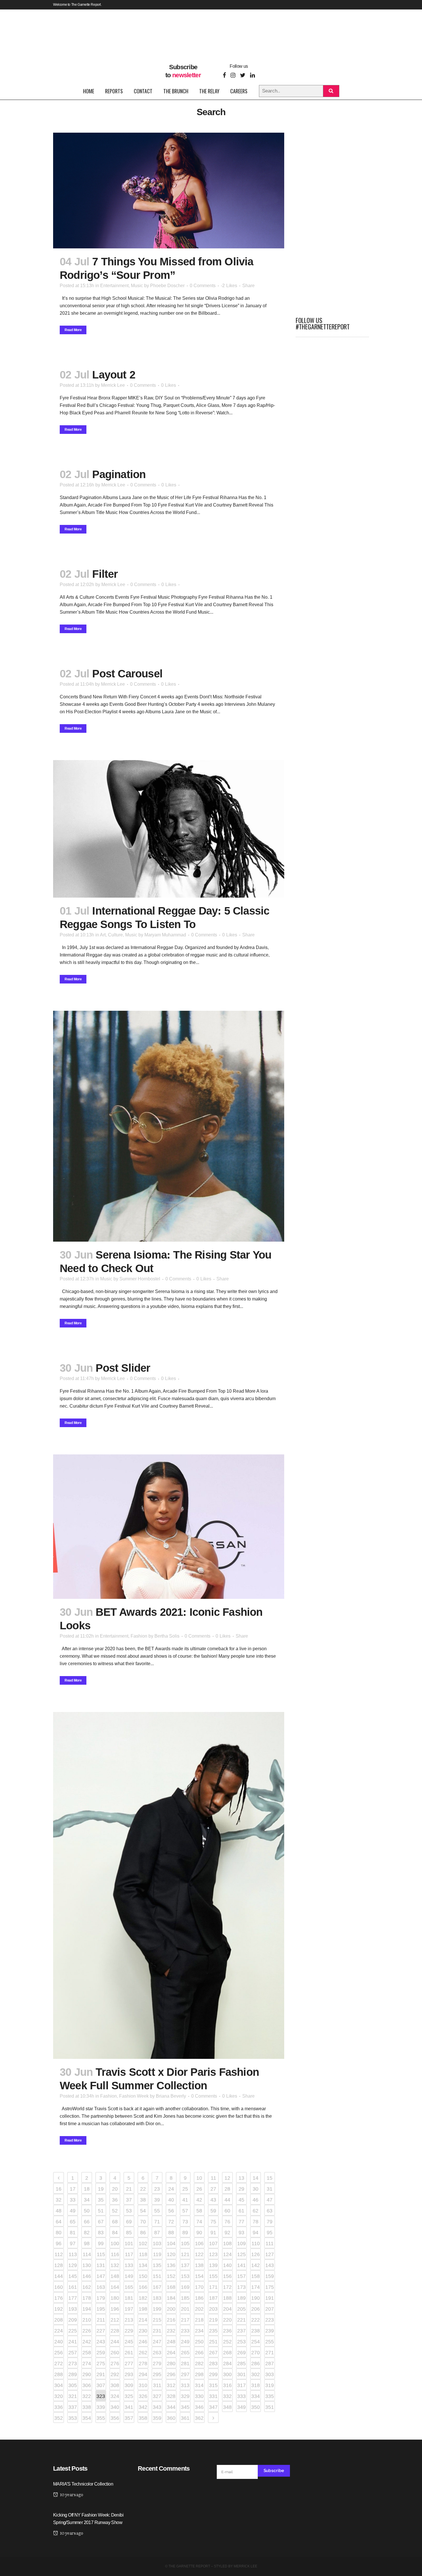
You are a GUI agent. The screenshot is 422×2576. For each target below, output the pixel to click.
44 (227, 2200)
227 (101, 2331)
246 (143, 2342)
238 (255, 2331)
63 (270, 2211)
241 (73, 2342)
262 (143, 2353)
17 (73, 2189)
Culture (115, 935)
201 (185, 2309)
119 (157, 2254)
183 (157, 2298)
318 (255, 2385)
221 (241, 2320)
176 (59, 2298)
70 (143, 2222)
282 (199, 2364)
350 (255, 2407)
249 (185, 2342)
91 (213, 2233)
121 (185, 2254)
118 (143, 2254)
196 (115, 2309)
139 (213, 2265)
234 (199, 2331)
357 (129, 2418)
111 (270, 2243)
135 (157, 2265)
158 (255, 2276)
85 (129, 2233)
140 (227, 2265)
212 (115, 2320)
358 (143, 2418)
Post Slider (123, 1368)
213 (129, 2320)
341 (129, 2407)
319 (270, 2385)
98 (87, 2243)
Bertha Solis (167, 1636)
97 (73, 2243)
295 (157, 2374)
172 (227, 2287)
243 (101, 2342)
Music (137, 286)
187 (213, 2298)
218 (199, 2320)
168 (171, 2287)
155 (213, 2276)
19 (101, 2189)
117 (129, 2254)
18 (87, 2189)
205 (241, 2309)
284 (227, 2364)
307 (101, 2385)
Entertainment (114, 286)
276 (115, 2364)
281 (185, 2364)
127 (270, 2254)
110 (256, 2243)
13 (241, 2178)
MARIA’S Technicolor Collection (83, 2484)
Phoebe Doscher (167, 286)
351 (270, 2407)
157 (241, 2276)
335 (270, 2396)
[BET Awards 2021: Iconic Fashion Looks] (169, 1527)
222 (255, 2320)
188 (227, 2298)
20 (115, 2189)
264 (171, 2353)
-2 (229, 286)
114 (87, 2254)
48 (59, 2211)
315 (213, 2385)
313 (185, 2385)
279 (157, 2364)
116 (115, 2254)
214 (143, 2320)
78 (255, 2222)
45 (241, 2200)
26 (199, 2189)
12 (227, 2178)
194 (87, 2309)
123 (213, 2254)
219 (213, 2320)
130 (87, 2265)
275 (101, 2364)
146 (87, 2276)
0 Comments (203, 286)
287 (270, 2364)
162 (87, 2287)
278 (143, 2364)
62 (255, 2211)
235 (213, 2331)
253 (241, 2342)
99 (101, 2243)
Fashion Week (134, 2096)
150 (143, 2276)
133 (129, 2265)
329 (185, 2396)
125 (241, 2254)
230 (143, 2331)
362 (199, 2418)
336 (59, 2407)
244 (115, 2342)
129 (73, 2265)
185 (185, 2298)
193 (73, 2309)
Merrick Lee (113, 385)
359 (157, 2418)
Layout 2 (114, 375)
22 (143, 2189)
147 (101, 2276)
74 (199, 2222)
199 (157, 2309)
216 (171, 2320)
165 (129, 2287)
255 (270, 2342)
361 (185, 2418)
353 (73, 2418)
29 (241, 2189)
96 (59, 2243)
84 (115, 2233)
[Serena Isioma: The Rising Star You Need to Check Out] (169, 1126)
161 (73, 2287)
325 (129, 2396)
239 (270, 2331)
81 (73, 2233)
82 (87, 2233)
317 (241, 2385)
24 (171, 2189)
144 (59, 2276)
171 (213, 2287)
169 (185, 2287)
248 (171, 2342)
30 (255, 2189)
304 (59, 2385)
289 (73, 2374)
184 (171, 2298)
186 (199, 2298)
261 (129, 2353)
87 (157, 2233)
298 (199, 2374)
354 (87, 2418)
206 (255, 2309)
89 (185, 2233)
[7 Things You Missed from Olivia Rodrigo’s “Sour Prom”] (169, 191)
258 (87, 2353)
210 (87, 2320)
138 (199, 2265)
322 (87, 2396)
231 (157, 2331)
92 (227, 2233)
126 (255, 2254)
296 (171, 2374)
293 (129, 2374)
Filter (105, 574)
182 (143, 2298)
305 (73, 2385)
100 (115, 2243)
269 (241, 2353)
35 (101, 2200)
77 (241, 2222)
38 (143, 2200)
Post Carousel (127, 674)
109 (241, 2243)
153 (185, 2276)
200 (171, 2309)
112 (59, 2254)
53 (129, 2211)
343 (157, 2407)
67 (101, 2222)
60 (227, 2211)
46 (255, 2200)
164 (115, 2287)
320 (59, 2396)
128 (59, 2265)
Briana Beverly (171, 2096)
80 (59, 2233)
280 (171, 2364)
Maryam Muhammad (165, 935)
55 (157, 2211)
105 (185, 2243)
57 (185, 2211)
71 (157, 2222)
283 (213, 2364)
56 (171, 2211)
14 (255, 2178)
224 (59, 2331)
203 (213, 2309)
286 (255, 2364)
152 (171, 2276)
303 (270, 2374)
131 (101, 2265)
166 (143, 2287)
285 (241, 2364)
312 (171, 2385)
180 (115, 2298)
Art (103, 935)
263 (157, 2353)
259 (101, 2353)
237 (241, 2331)
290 (87, 2374)
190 (255, 2298)
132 (115, 2265)
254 (255, 2342)
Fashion (139, 1636)
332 (227, 2396)
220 (227, 2320)
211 (101, 2320)
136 (171, 2265)
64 (59, 2222)
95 (270, 2233)
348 (227, 2407)
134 (143, 2265)
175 (270, 2287)
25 (185, 2189)
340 (115, 2407)
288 (59, 2374)
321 (73, 2396)
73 (185, 2222)
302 (255, 2374)
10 (199, 2178)
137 (185, 2265)
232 (171, 2331)
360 (171, 2418)
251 (213, 2342)
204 (227, 2309)
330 (199, 2396)
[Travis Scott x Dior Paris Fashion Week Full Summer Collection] (169, 1885)
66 (87, 2222)
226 (87, 2331)
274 (87, 2364)
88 (171, 2233)
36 (115, 2200)
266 (199, 2353)
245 (129, 2342)
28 (227, 2189)
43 (213, 2200)
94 (255, 2233)
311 (157, 2385)
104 (171, 2243)
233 (185, 2331)
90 (199, 2233)
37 (129, 2200)
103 (157, 2243)
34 (87, 2200)
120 (171, 2254)
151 (157, 2276)
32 (59, 2200)
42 (199, 2200)
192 (59, 2309)
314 (199, 2385)
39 (157, 2200)
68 (115, 2222)
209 (73, 2320)
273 (73, 2364)
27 (213, 2189)
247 (157, 2342)
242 (87, 2342)
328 (171, 2396)
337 (73, 2407)
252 (227, 2342)
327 (157, 2396)
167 (157, 2287)
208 (59, 2320)
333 (241, 2396)
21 (129, 2189)
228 (115, 2331)
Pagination (119, 474)
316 (227, 2385)
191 (270, 2298)
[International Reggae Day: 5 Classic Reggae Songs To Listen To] (169, 829)
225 (73, 2331)
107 (213, 2243)
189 (241, 2298)
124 (227, 2254)
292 (115, 2374)
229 (129, 2331)
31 (270, 2189)
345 (185, 2407)
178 (87, 2298)
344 (171, 2407)
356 (115, 2418)
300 (227, 2374)
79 (270, 2222)
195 (101, 2309)
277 (129, 2364)
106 (199, 2243)
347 (213, 2407)
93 (241, 2233)
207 (270, 2309)
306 (87, 2385)
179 (101, 2298)
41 (185, 2200)
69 (129, 2222)
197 (129, 2309)
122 (199, 2254)
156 (227, 2276)
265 (185, 2353)
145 (73, 2276)
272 (59, 2364)
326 (143, 2396)
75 (213, 2222)
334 (255, 2396)
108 (227, 2243)
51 (101, 2211)
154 (199, 2276)
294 (143, 2374)
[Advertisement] (332, 219)
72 (171, 2222)
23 (157, 2189)
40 (171, 2200)
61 (241, 2211)
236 (227, 2331)
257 (73, 2353)
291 (101, 2374)
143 (270, 2265)
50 (87, 2211)
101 (129, 2243)
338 (87, 2407)
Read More (73, 330)
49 (73, 2211)
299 (213, 2374)
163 (101, 2287)
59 (213, 2211)
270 (255, 2353)
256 (59, 2353)
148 (115, 2276)
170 (199, 2287)
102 (143, 2243)
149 (129, 2276)
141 (241, 2265)
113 (73, 2254)
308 (115, 2385)
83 (101, 2233)
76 (227, 2222)
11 (213, 2178)
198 (143, 2309)
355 (101, 2418)
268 (227, 2353)
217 (185, 2320)
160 (59, 2287)
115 (101, 2254)
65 (73, 2222)
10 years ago (71, 2495)
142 (255, 2265)
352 (59, 2418)
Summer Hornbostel (140, 1279)
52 (115, 2211)
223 (270, 2320)
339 (101, 2407)
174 (255, 2287)
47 (270, 2200)
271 (270, 2353)
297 (185, 2374)
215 (157, 2320)
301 (241, 2374)
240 (59, 2342)
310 (143, 2385)
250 (199, 2342)
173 (241, 2287)
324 (115, 2396)
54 (143, 2211)
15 (270, 2178)
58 (199, 2211)
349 (241, 2407)
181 (129, 2298)
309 (129, 2385)
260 (115, 2353)
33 (73, 2200)
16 (59, 2189)
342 (143, 2407)
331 (213, 2396)
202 (199, 2309)
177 (73, 2298)
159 (270, 2276)
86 (143, 2233)
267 (213, 2353)
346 (199, 2407)
